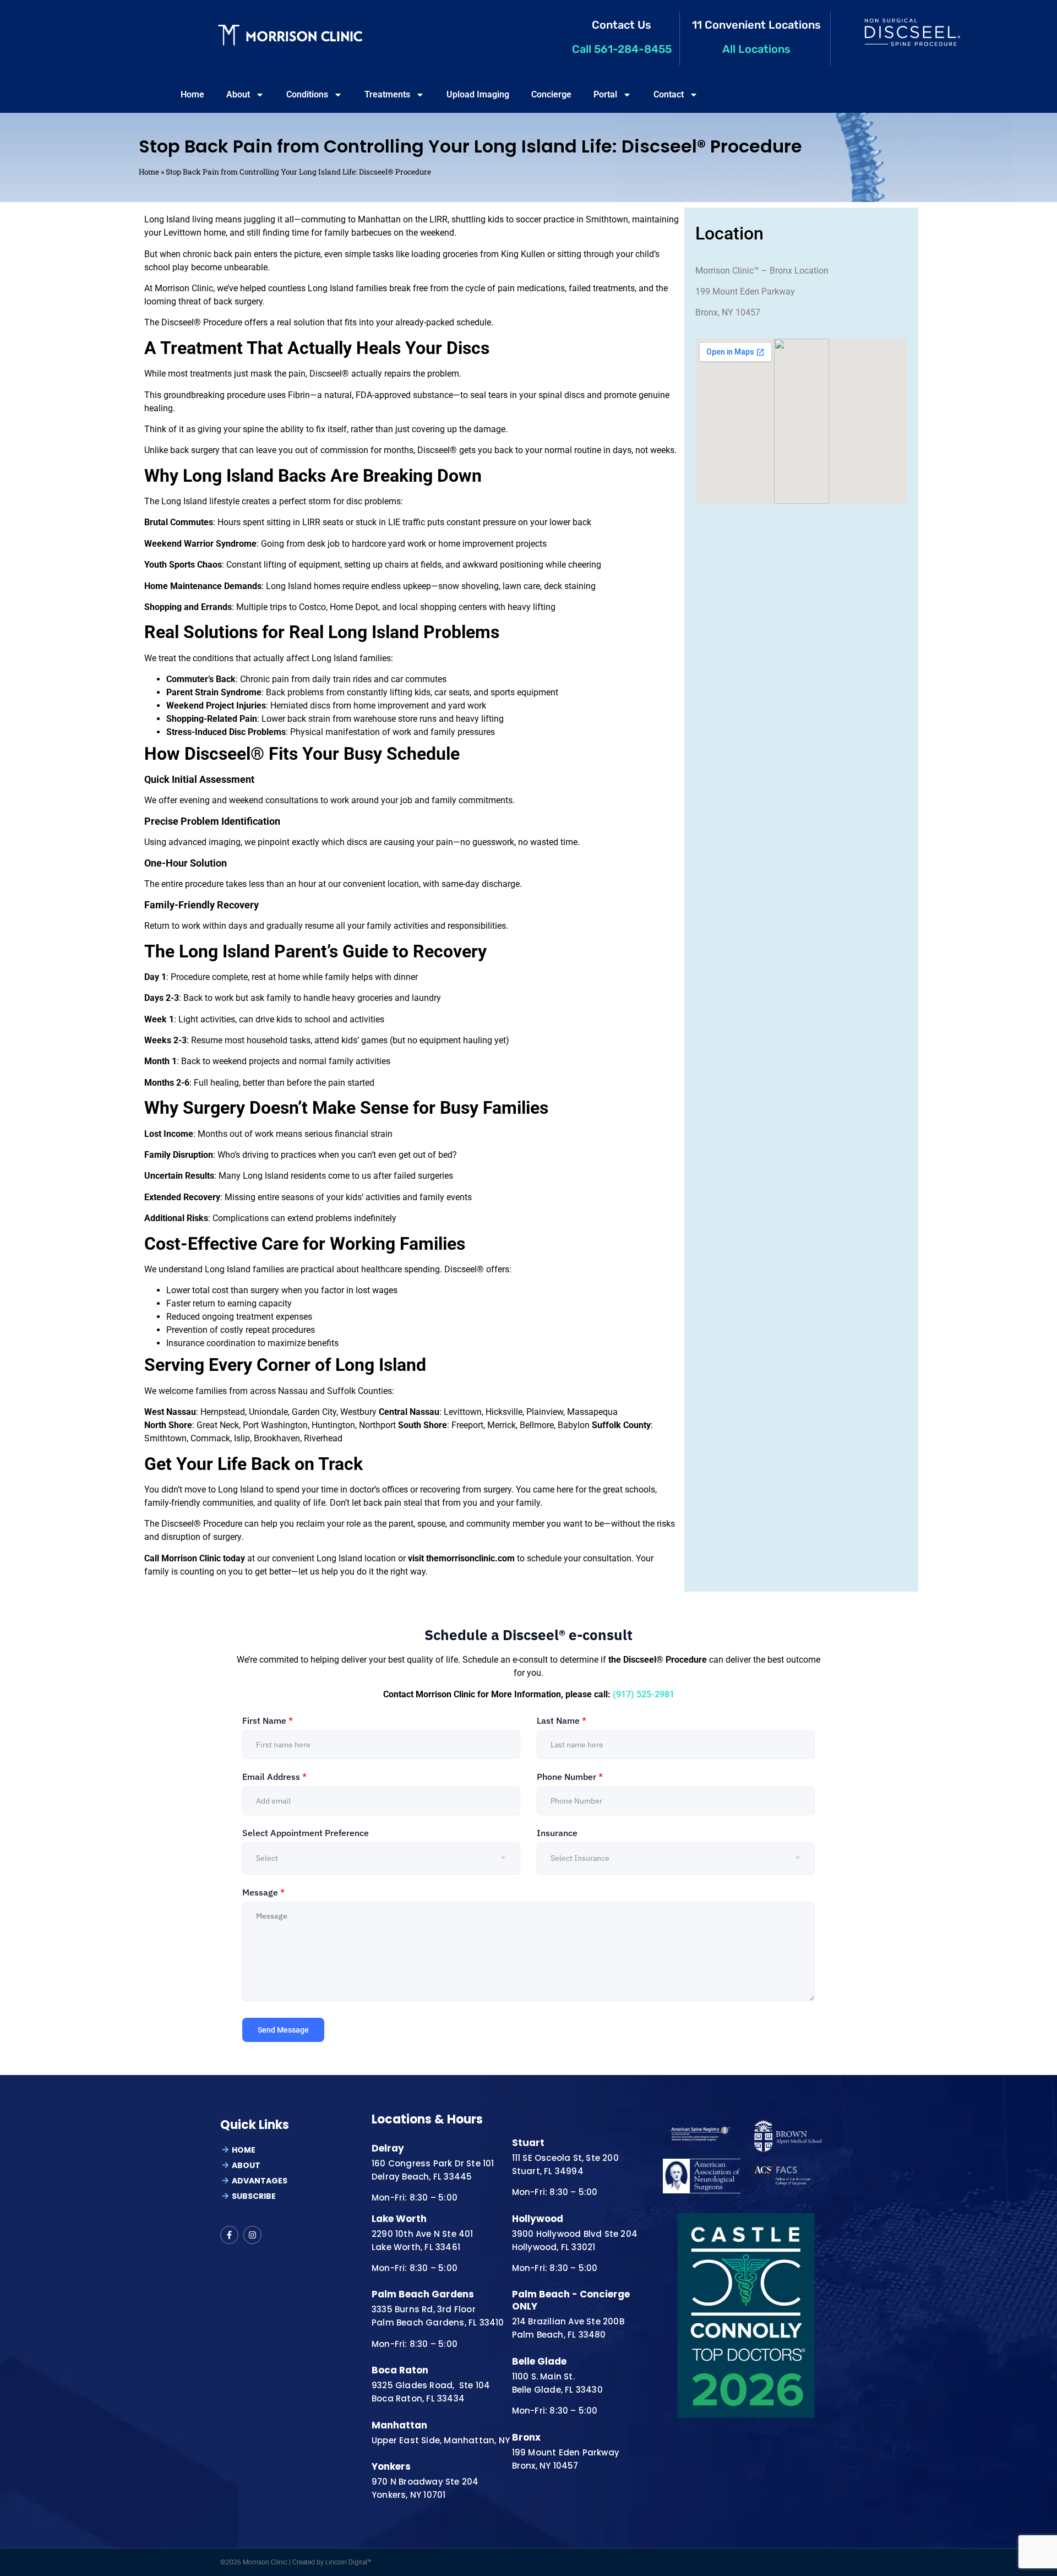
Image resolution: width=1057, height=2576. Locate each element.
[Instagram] (252, 2235)
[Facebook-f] (229, 2235)
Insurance (557, 1833)
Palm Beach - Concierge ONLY (571, 2300)
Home (192, 94)
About (238, 94)
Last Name (562, 1720)
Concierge (551, 94)
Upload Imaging (478, 94)
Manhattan (399, 2425)
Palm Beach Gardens (423, 2294)
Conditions (307, 94)
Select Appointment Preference (306, 1833)
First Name (268, 1720)
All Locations (756, 49)
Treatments (387, 94)
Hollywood (538, 2219)
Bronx (526, 2437)
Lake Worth (399, 2219)
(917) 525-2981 (644, 1694)
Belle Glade (539, 2361)
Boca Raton (400, 2370)
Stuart (528, 2143)
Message (263, 1892)
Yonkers (391, 2466)
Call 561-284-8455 (622, 49)
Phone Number (570, 1777)
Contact (669, 94)
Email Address (274, 1777)
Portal (605, 94)
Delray (388, 2148)
